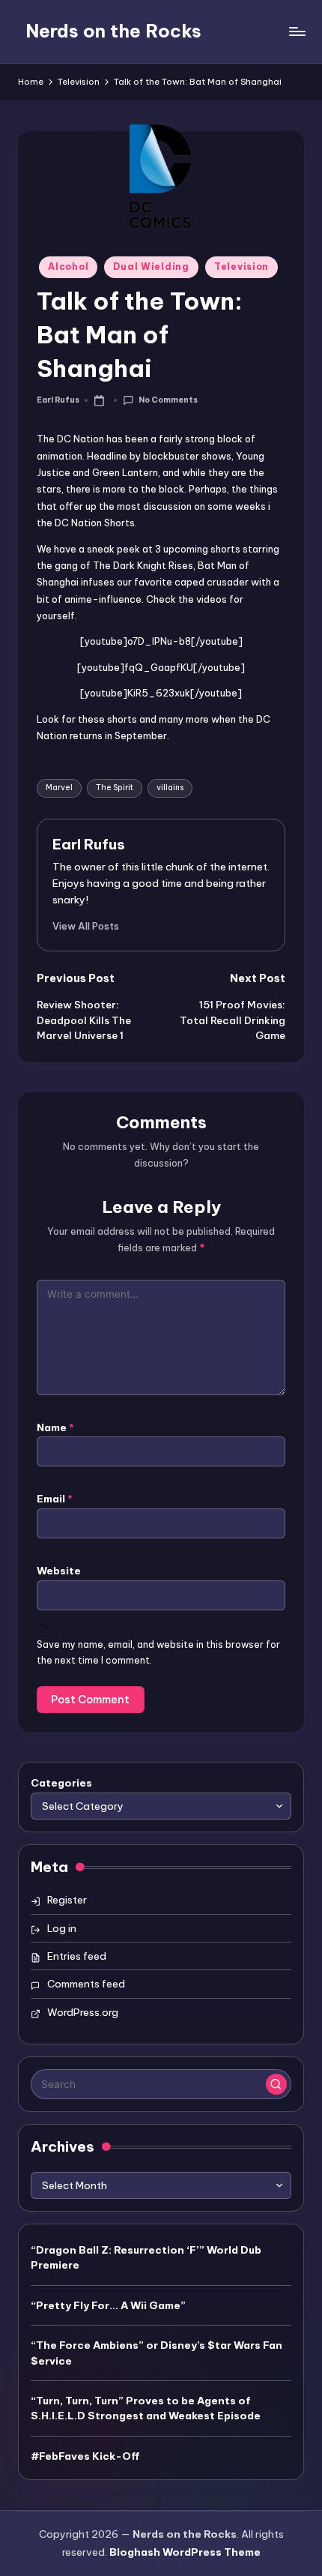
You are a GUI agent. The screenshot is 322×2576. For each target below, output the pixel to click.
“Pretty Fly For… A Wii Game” (108, 2305)
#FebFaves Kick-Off (85, 2456)
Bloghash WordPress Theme (185, 2552)
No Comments (168, 400)
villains (170, 788)
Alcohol (68, 267)
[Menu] (297, 31)
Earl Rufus (89, 844)
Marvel (59, 788)
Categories (61, 1783)
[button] (86, 926)
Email (55, 1499)
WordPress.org (83, 2012)
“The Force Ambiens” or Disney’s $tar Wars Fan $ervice (157, 2353)
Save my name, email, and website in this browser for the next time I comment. (158, 1652)
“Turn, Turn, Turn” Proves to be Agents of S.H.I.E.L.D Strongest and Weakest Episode (146, 2408)
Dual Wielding (151, 267)
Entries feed (77, 1956)
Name (55, 1427)
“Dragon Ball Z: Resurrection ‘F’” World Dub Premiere (146, 2257)
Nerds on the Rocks (113, 31)
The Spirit (115, 788)
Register (67, 1900)
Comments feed (86, 1984)
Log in (62, 1928)
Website (59, 1571)
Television (241, 267)
